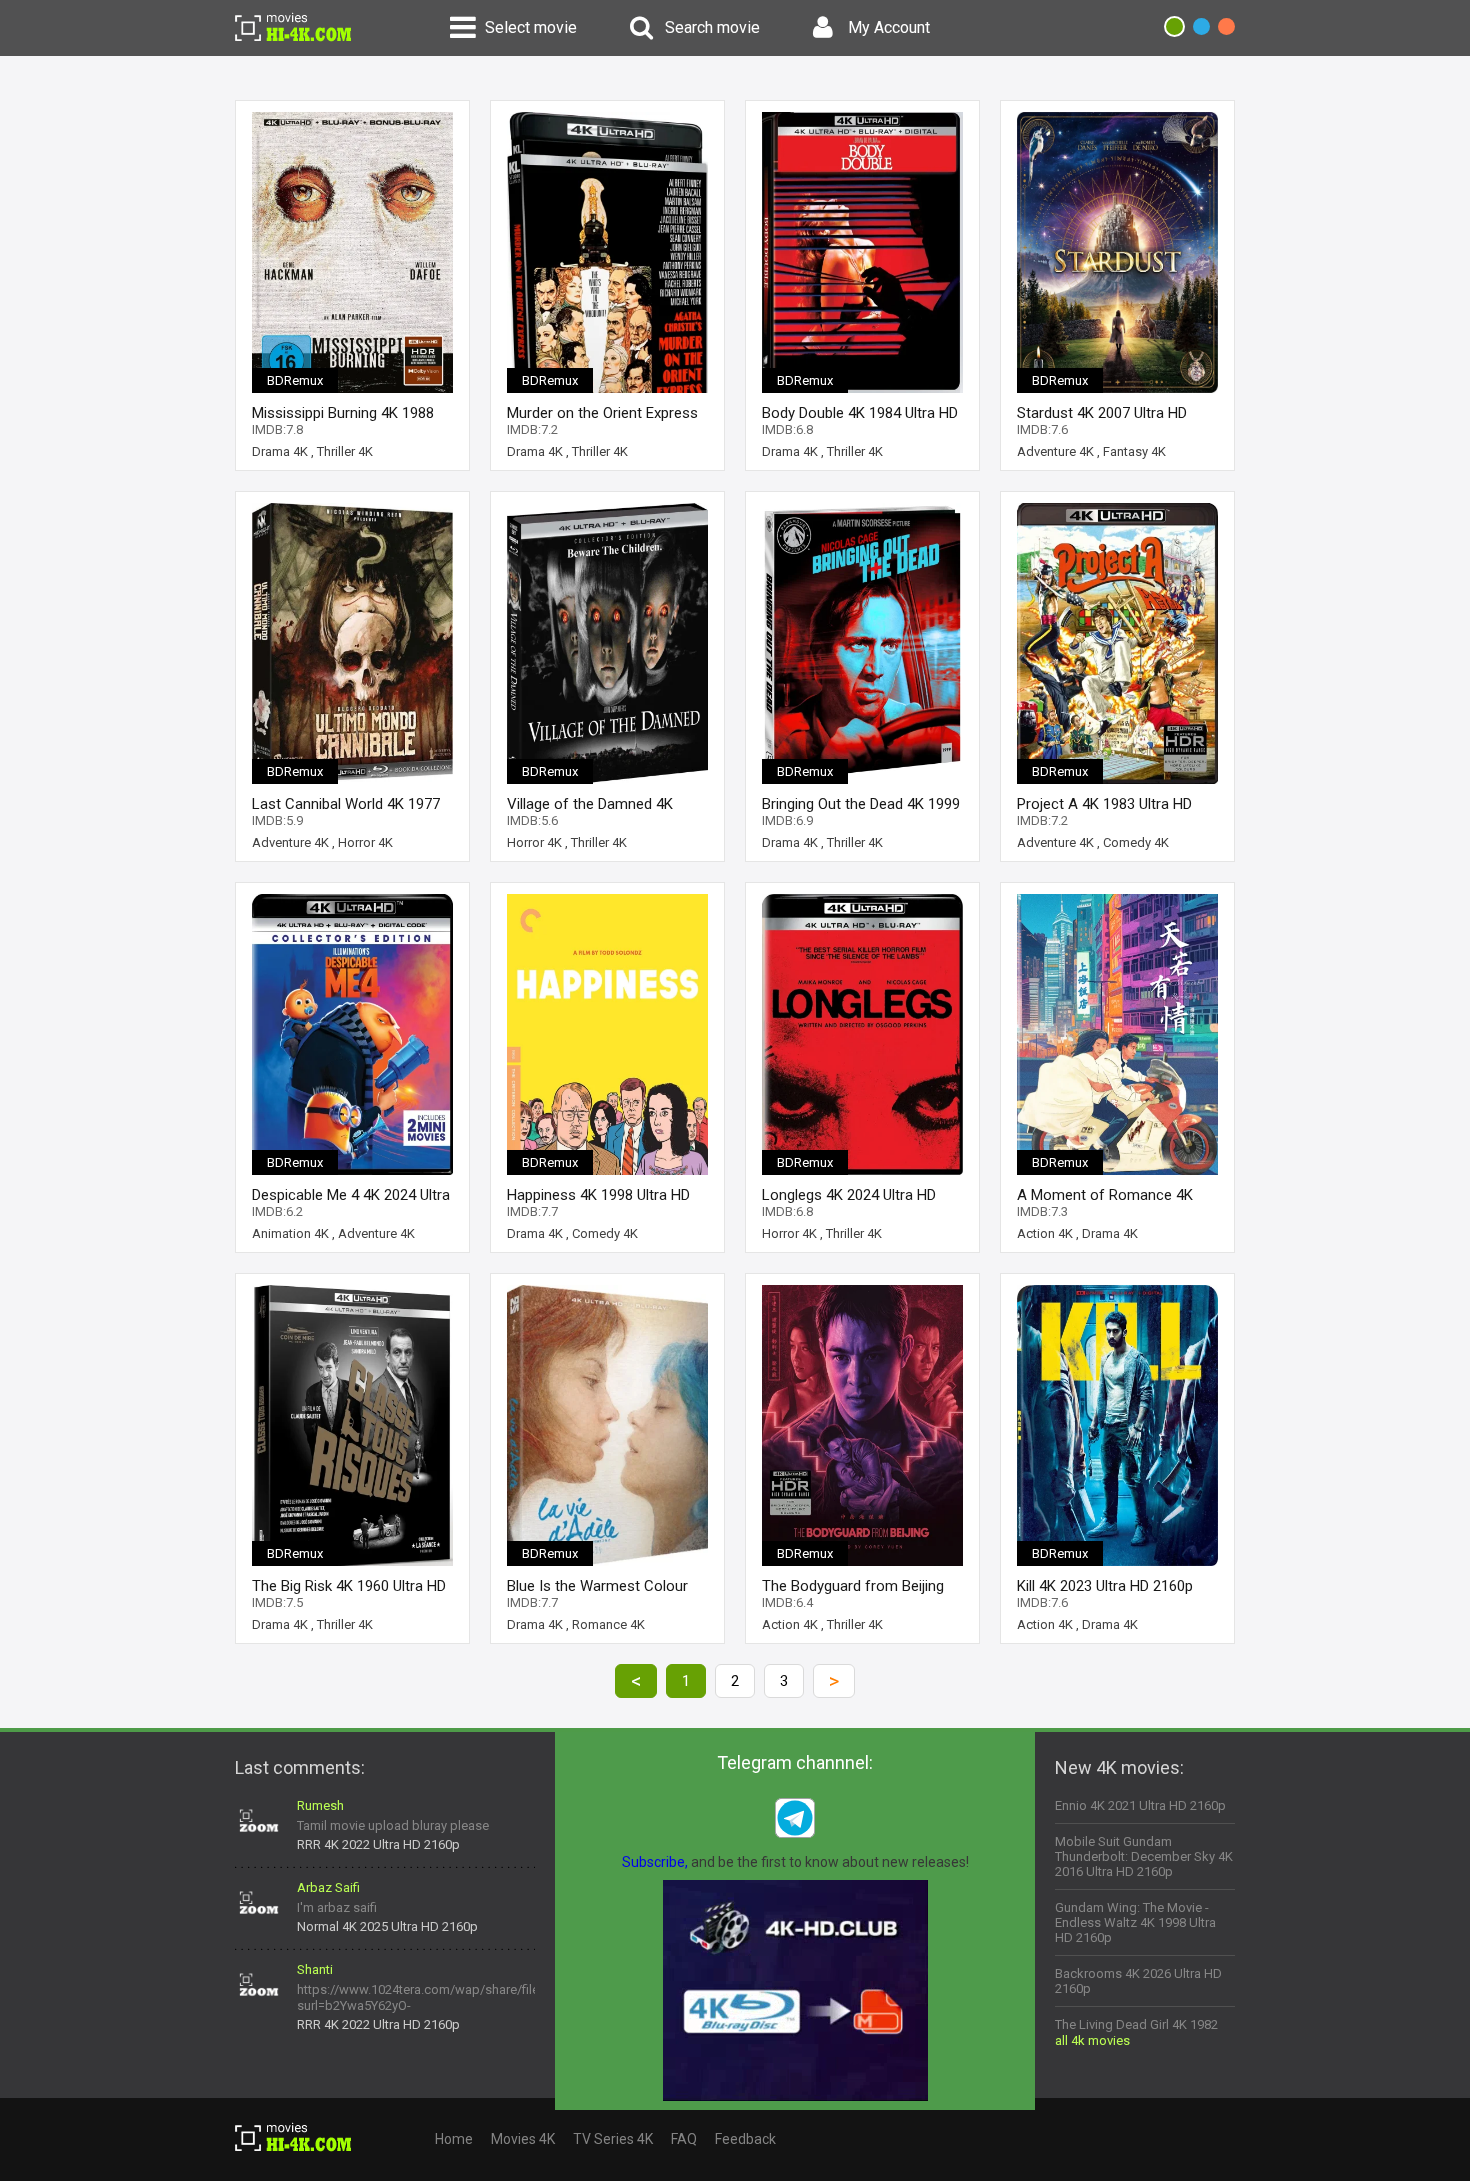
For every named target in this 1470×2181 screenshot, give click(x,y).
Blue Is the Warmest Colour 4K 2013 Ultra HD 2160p (597, 1586)
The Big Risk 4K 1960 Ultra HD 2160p (349, 1586)
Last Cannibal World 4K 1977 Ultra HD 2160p (346, 804)
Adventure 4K (1055, 451)
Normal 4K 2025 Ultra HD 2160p (387, 1926)
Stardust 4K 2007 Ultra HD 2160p (1102, 413)
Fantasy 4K (1134, 451)
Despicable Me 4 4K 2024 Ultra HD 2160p (351, 1195)
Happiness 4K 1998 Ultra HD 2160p (598, 1195)
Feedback (745, 2139)
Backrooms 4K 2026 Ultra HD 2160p (1138, 1981)
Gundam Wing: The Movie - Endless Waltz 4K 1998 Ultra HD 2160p (1135, 1922)
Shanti (315, 1969)
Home (454, 2139)
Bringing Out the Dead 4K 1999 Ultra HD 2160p (861, 804)
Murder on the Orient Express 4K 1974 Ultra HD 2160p (602, 413)
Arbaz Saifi (328, 1887)
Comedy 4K (1136, 842)
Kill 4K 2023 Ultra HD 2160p (1105, 1586)
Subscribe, (655, 1862)
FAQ (684, 2139)
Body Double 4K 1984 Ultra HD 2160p (860, 413)
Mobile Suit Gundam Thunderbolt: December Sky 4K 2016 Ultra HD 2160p (1144, 1856)
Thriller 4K (345, 451)
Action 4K (1045, 1233)
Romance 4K (608, 1624)
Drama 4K (280, 451)
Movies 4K (523, 2139)
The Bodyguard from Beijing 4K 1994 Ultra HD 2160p (853, 1586)
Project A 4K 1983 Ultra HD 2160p (1104, 804)
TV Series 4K (613, 2139)
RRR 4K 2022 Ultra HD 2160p (378, 1844)
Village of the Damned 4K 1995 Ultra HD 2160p (590, 804)
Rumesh (320, 1805)
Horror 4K (365, 842)
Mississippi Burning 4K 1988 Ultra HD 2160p (343, 413)
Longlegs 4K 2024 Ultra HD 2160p (849, 1195)
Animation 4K (290, 1233)
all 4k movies (1092, 2040)
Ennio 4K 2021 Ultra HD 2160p (1140, 1805)
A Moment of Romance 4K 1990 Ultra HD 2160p (1105, 1195)
